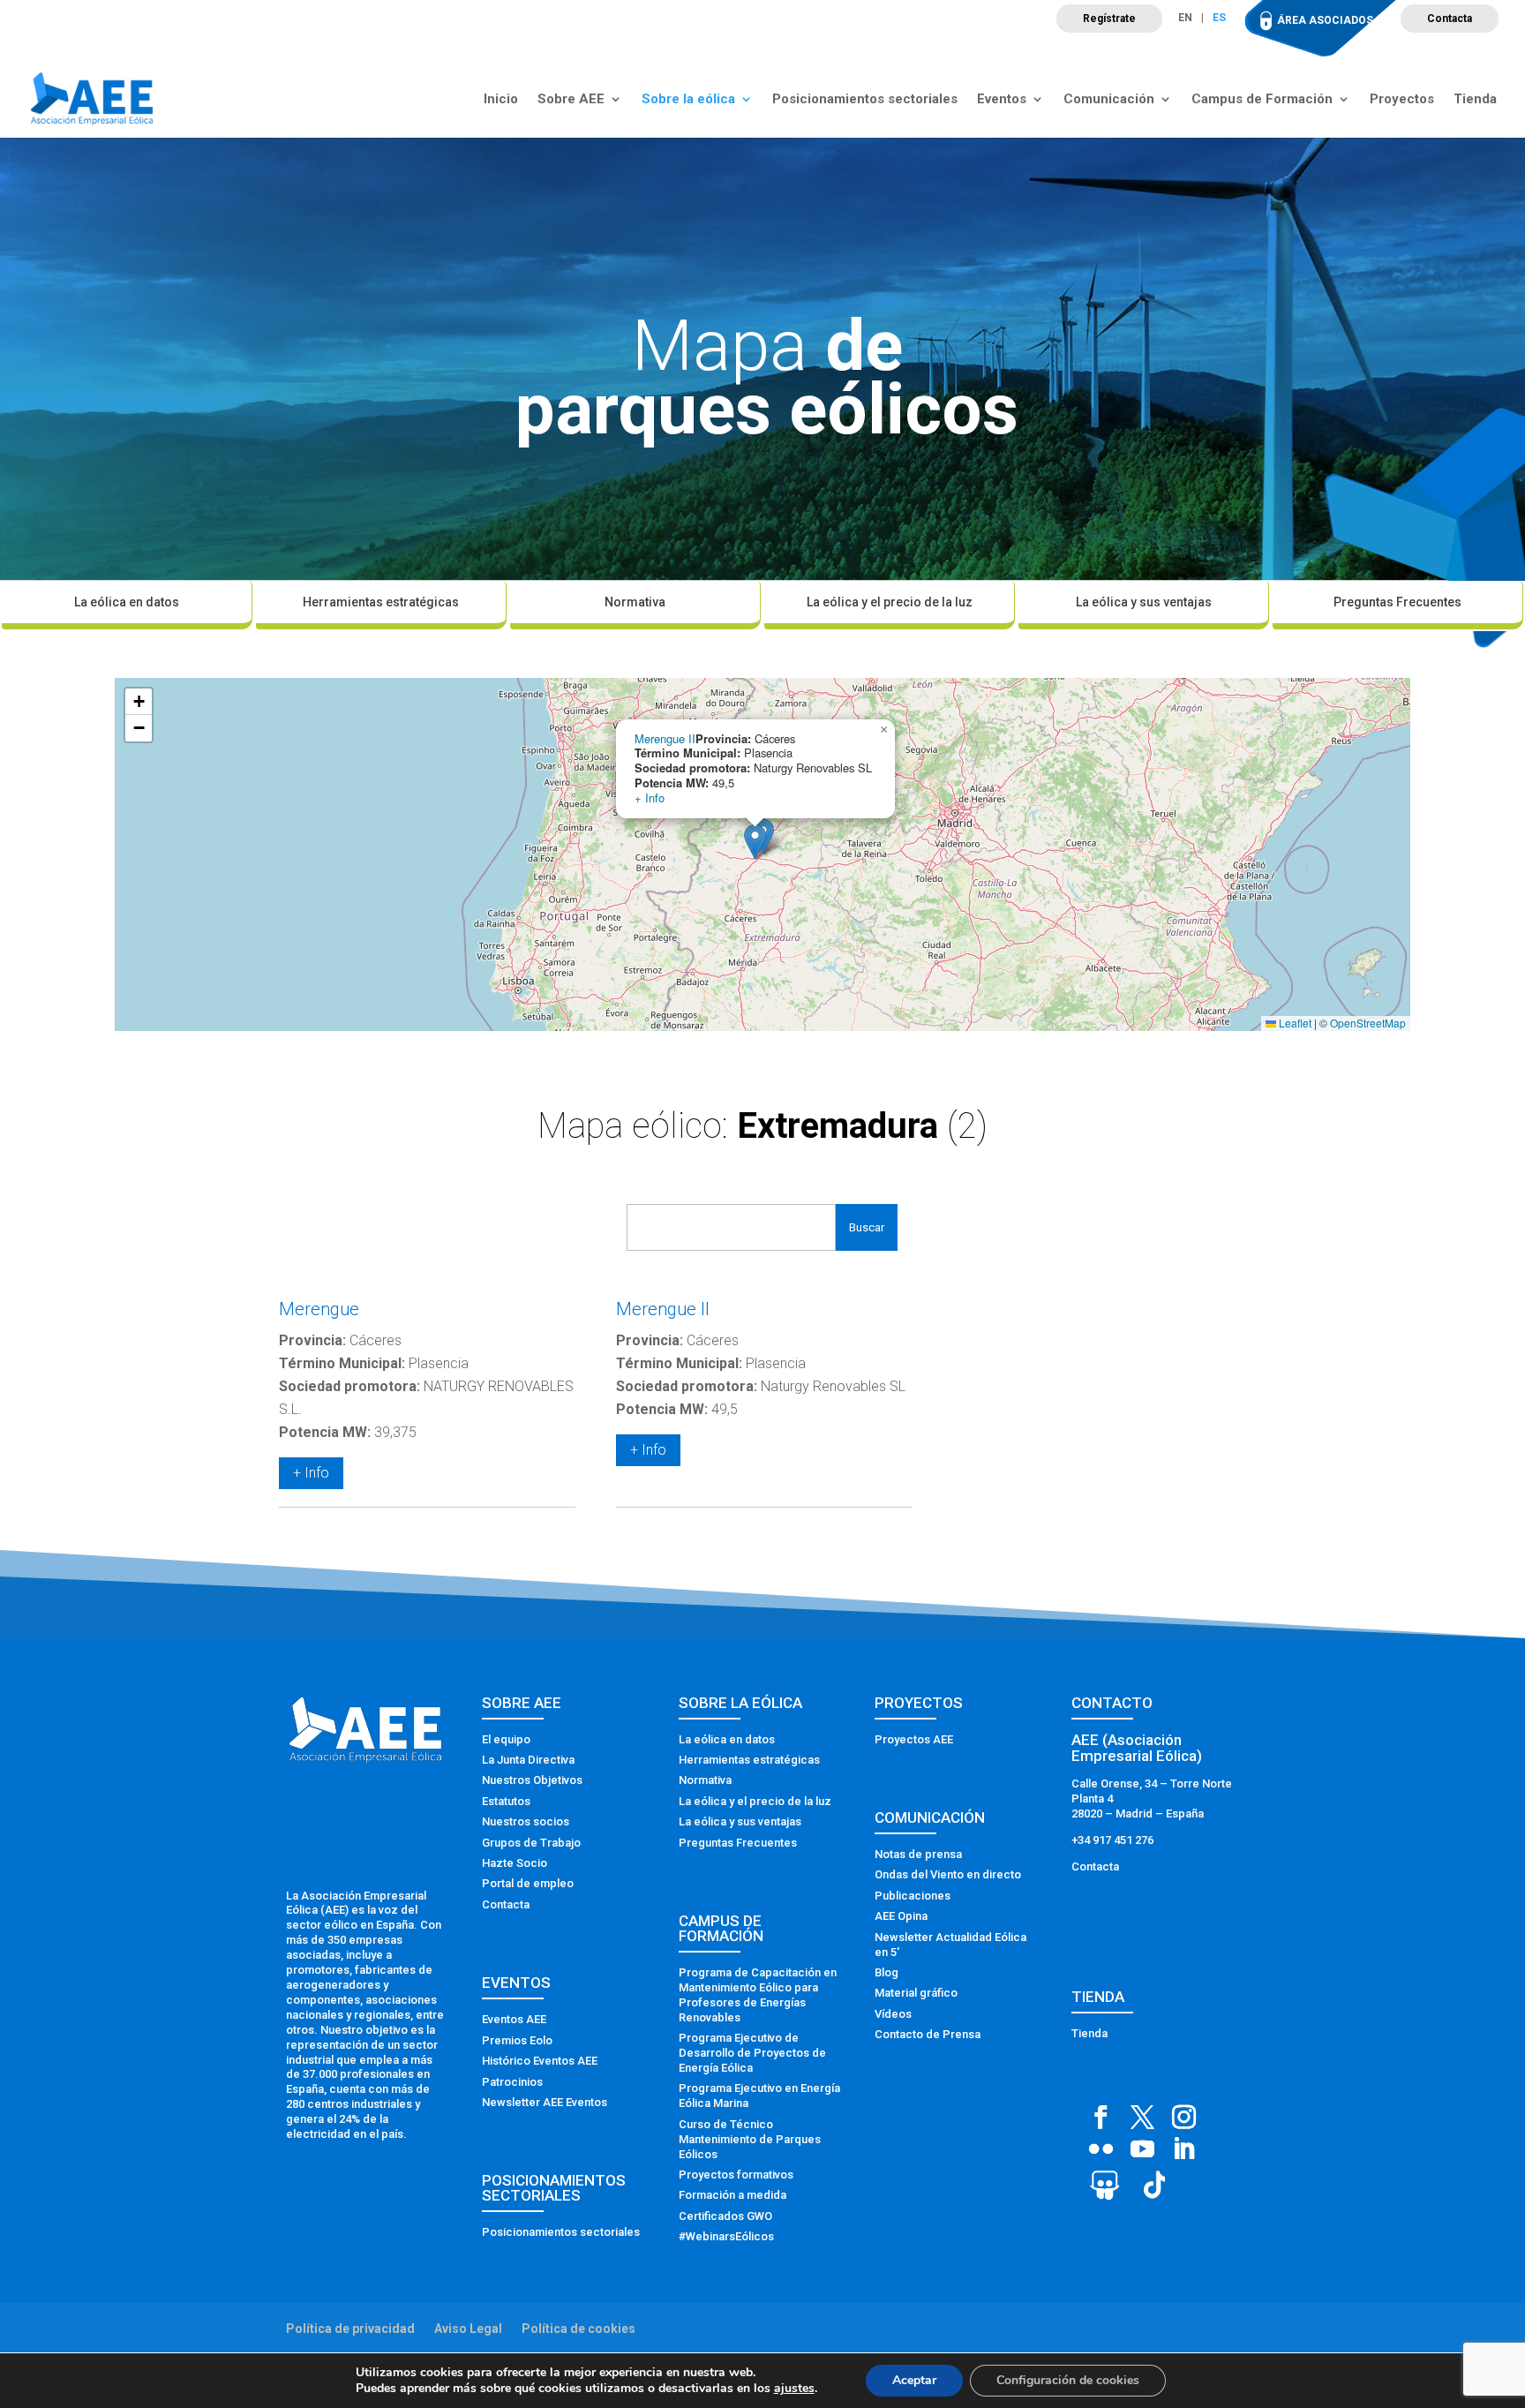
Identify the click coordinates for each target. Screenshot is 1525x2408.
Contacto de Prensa (928, 2034)
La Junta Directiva (528, 1760)
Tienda (1475, 100)
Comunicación (1109, 100)
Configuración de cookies (1068, 2380)
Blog (886, 1972)
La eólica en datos (127, 602)
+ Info (650, 798)
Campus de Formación (1262, 100)
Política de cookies (578, 2329)
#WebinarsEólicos (726, 2236)
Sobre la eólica (688, 100)
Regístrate (1109, 19)
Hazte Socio (515, 1863)
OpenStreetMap (1368, 1023)
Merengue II (665, 738)
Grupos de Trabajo (531, 1843)
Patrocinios (512, 2082)
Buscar (867, 1227)
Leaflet (1294, 1023)
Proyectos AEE (914, 1739)
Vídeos (893, 2014)
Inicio (501, 100)
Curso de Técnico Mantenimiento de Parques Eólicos (750, 2139)
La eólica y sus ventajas (1144, 602)
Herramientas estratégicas (381, 602)
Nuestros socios (526, 1821)
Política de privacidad (350, 2329)
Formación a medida (732, 2195)
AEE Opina (901, 1916)
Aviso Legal (468, 2329)
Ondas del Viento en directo (948, 1874)
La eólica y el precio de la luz (890, 602)
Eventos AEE (514, 2019)
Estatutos (506, 1801)
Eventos (1002, 100)
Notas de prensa (918, 1854)
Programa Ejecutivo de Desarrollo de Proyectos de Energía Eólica (752, 2053)
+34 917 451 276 (1112, 1840)
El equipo (506, 1739)
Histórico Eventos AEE (540, 2061)
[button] (755, 842)
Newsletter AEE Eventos (545, 2102)
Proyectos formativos (736, 2175)
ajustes (794, 2389)
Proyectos (1402, 100)
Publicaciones (913, 1896)
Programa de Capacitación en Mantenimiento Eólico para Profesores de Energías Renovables (758, 1995)
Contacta (1450, 19)
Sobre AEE (571, 100)
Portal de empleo (528, 1883)
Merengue (319, 1309)
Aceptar (914, 2380)
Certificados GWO (725, 2216)
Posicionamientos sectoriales (865, 100)
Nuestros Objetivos (532, 1780)
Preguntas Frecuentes (1397, 602)
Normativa (635, 602)
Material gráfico (916, 1993)
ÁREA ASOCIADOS (1325, 20)
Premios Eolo (517, 2040)
